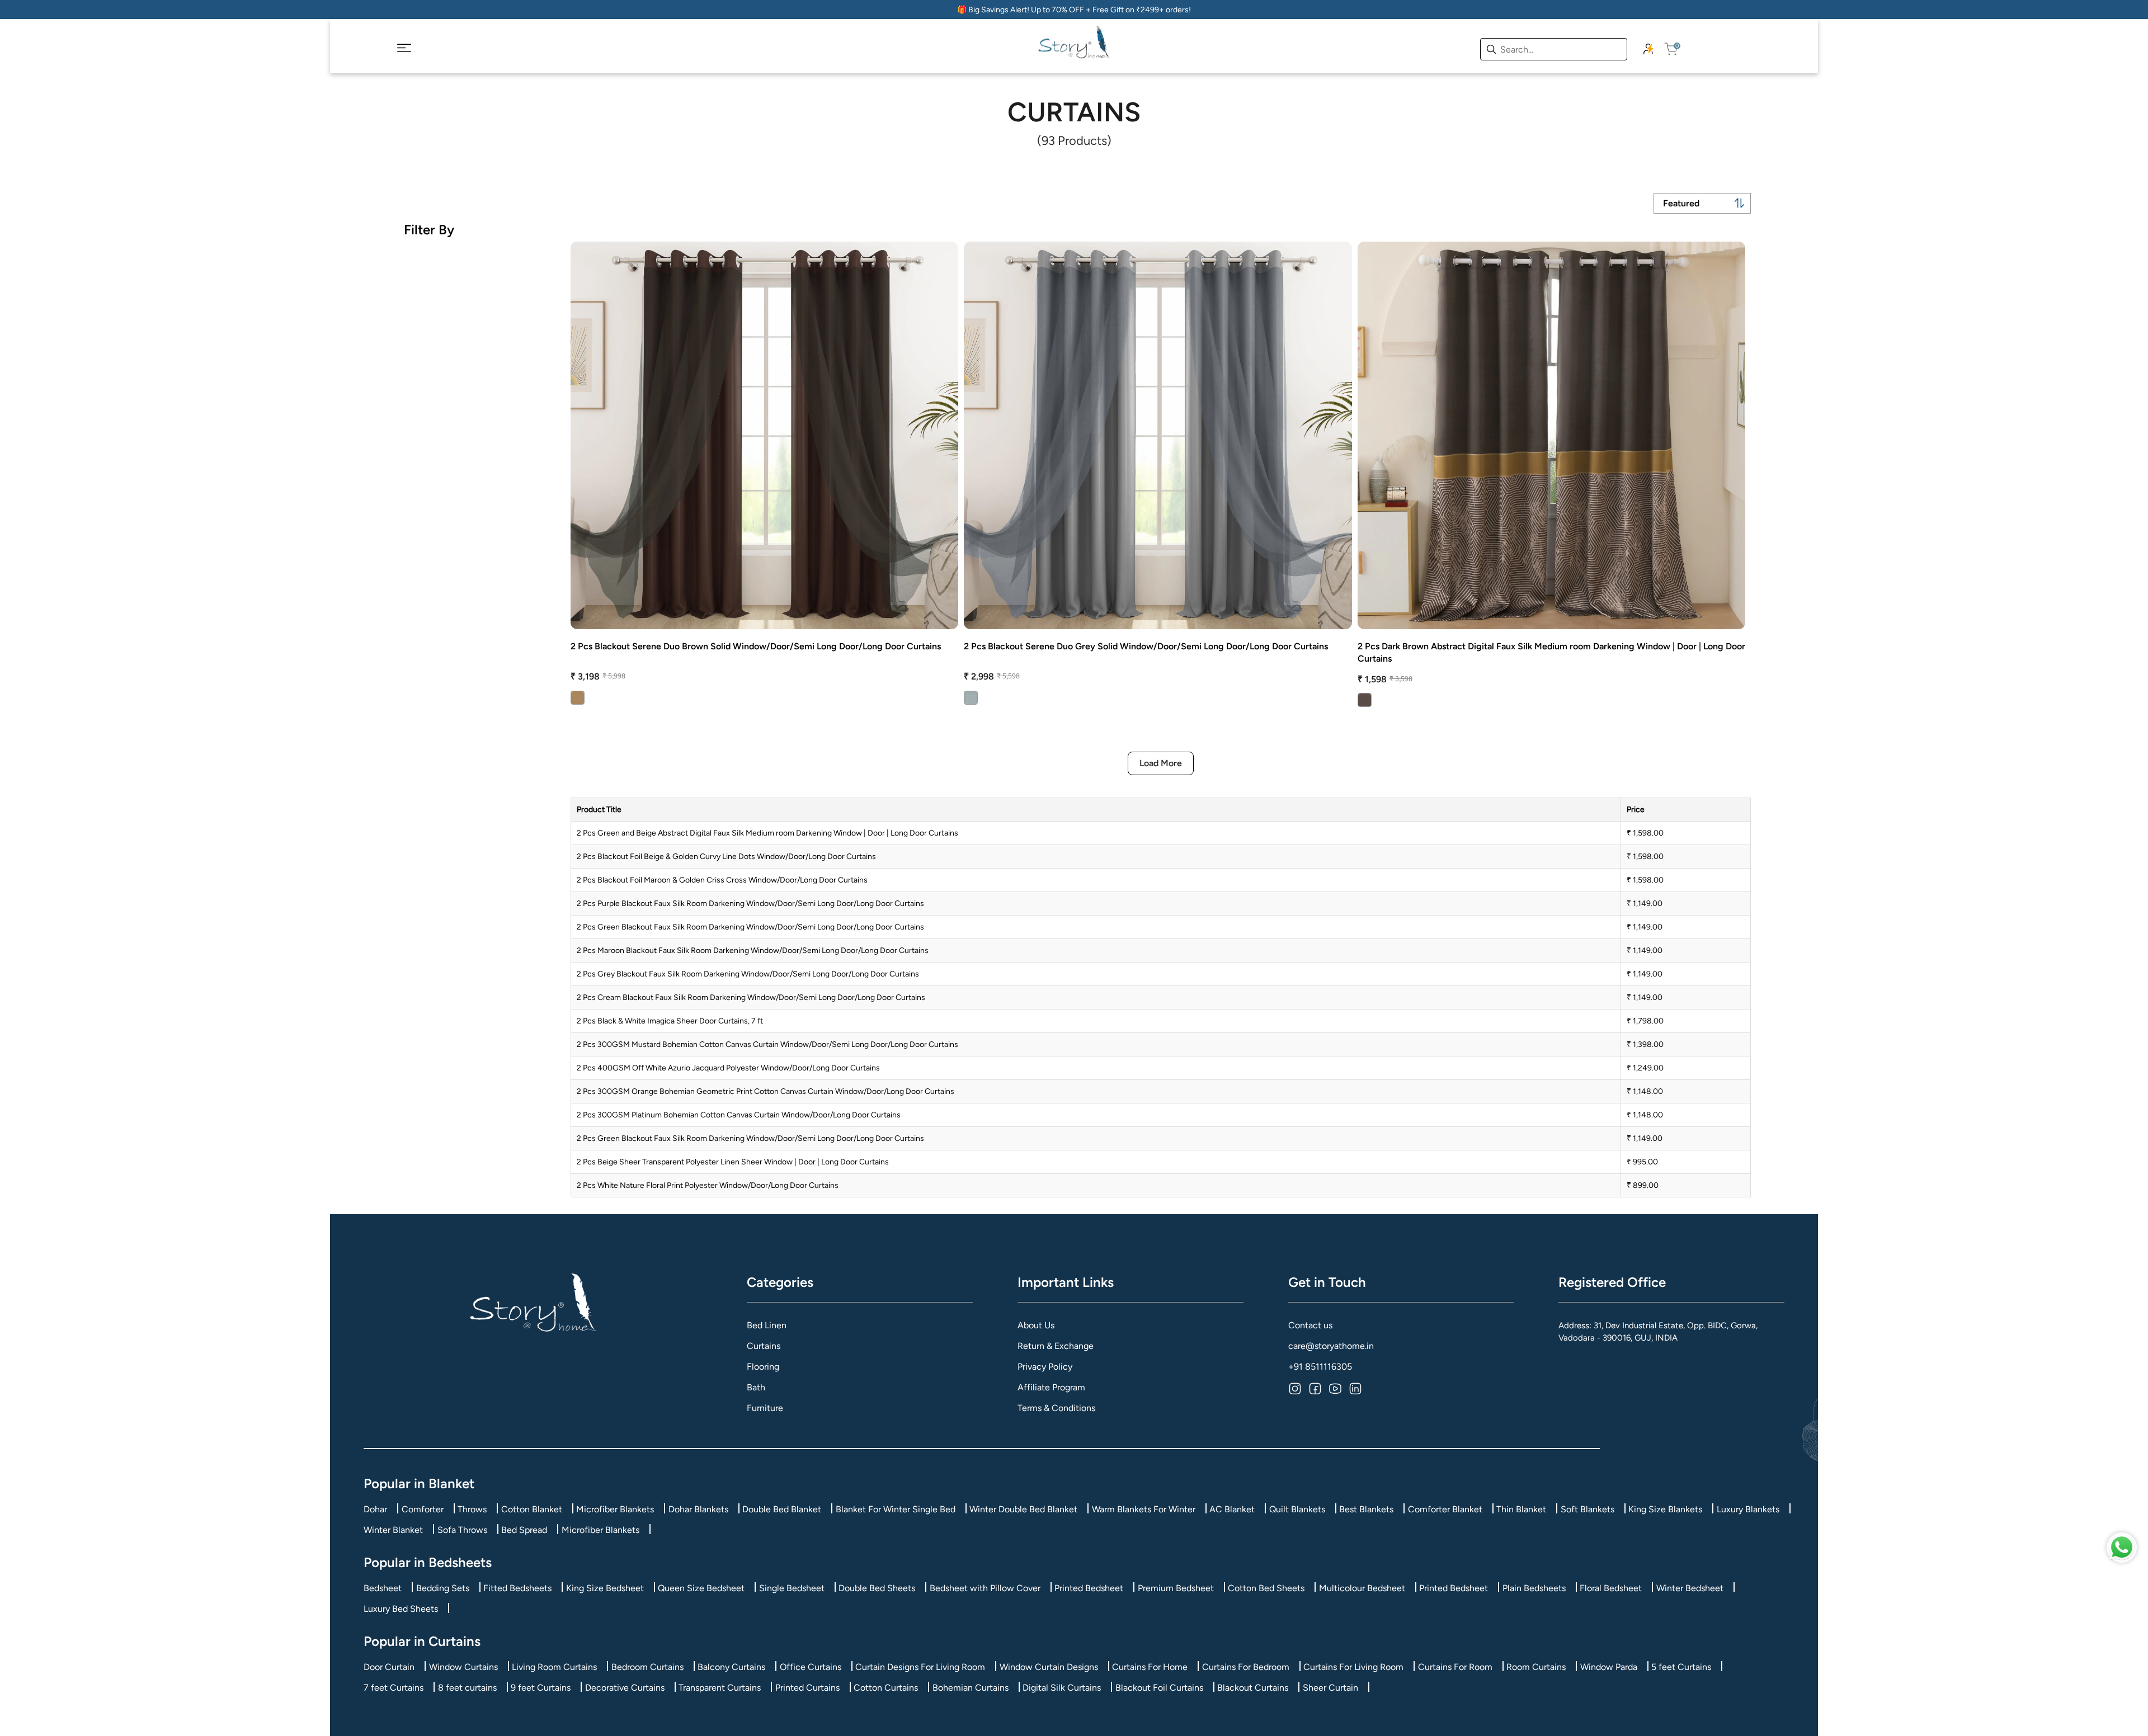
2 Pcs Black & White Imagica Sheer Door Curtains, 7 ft (670, 1021)
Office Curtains (811, 1667)
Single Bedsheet (792, 1588)
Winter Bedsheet (1690, 1588)
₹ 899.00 (1643, 1185)
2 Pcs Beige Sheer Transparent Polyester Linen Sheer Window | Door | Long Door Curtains (733, 1162)
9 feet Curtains (541, 1688)
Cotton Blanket (532, 1509)
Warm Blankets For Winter (1144, 1509)
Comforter (423, 1509)
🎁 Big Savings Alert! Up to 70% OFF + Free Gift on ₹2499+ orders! (1074, 10)
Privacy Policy (1045, 1367)
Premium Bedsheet (1176, 1588)
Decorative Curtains (625, 1688)
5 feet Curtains (1681, 1667)
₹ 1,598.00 (1645, 833)
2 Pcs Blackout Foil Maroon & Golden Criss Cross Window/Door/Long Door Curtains (722, 880)
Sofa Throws (462, 1530)
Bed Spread (524, 1530)
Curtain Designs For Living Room (920, 1667)
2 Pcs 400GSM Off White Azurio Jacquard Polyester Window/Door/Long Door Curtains (728, 1068)
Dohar (375, 1509)
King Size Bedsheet (605, 1588)
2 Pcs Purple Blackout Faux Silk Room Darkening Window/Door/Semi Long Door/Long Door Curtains (750, 904)
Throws (472, 1509)
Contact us (1310, 1325)
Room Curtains (1536, 1667)
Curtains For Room (1455, 1667)
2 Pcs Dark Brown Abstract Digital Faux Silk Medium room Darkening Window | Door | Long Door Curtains (1551, 652)
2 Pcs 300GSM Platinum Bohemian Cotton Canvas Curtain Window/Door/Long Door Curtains (739, 1115)
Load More (1161, 763)
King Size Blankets (1665, 1509)
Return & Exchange (1056, 1346)
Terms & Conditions (1056, 1408)
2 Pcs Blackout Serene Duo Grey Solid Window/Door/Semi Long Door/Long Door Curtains (1146, 646)
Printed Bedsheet (1089, 1588)
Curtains (764, 1346)
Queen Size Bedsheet (701, 1588)
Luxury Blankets (1748, 1509)
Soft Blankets (1588, 1509)
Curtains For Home (1150, 1667)
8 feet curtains (467, 1688)
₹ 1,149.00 (1645, 904)
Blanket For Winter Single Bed (896, 1509)
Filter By (429, 230)
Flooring (763, 1367)
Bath (756, 1387)
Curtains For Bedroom (1246, 1667)
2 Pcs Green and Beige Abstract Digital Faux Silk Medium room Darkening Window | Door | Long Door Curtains (767, 833)
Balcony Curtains (731, 1667)
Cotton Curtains (886, 1688)
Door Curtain (389, 1667)
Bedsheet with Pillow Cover (985, 1588)
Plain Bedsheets (1534, 1588)
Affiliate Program (1051, 1387)
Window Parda (1609, 1667)
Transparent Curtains (720, 1688)
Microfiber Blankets (615, 1509)
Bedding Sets (443, 1588)
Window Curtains (463, 1667)
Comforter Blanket (1445, 1509)
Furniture (765, 1408)
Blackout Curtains (1253, 1688)
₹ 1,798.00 (1645, 1021)
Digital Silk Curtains (1062, 1688)
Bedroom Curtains (647, 1667)
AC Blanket (1232, 1509)
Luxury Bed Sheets (401, 1609)
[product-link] (764, 435)
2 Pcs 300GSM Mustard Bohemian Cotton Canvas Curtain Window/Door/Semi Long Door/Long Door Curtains (767, 1044)
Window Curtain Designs (1049, 1667)
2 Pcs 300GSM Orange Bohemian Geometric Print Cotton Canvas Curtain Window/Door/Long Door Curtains (766, 1091)
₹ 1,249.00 (1645, 1068)
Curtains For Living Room (1353, 1667)
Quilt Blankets (1297, 1509)
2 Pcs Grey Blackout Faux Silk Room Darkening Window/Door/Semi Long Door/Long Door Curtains (748, 974)
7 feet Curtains (394, 1688)
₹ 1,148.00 (1645, 1091)
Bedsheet (383, 1588)
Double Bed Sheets (877, 1588)
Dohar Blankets (698, 1509)
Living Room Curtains (554, 1667)
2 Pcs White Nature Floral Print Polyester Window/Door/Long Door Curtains (708, 1185)
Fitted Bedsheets (517, 1588)
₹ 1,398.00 (1645, 1044)
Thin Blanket (1521, 1509)
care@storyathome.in (1331, 1346)
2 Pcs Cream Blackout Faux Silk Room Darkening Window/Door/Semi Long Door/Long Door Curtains (751, 997)
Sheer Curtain (1330, 1688)
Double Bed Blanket (782, 1509)
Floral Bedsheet (1611, 1588)
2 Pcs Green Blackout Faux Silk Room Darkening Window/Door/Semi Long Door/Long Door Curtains (750, 927)
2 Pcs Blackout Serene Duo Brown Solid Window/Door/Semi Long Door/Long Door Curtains (756, 646)
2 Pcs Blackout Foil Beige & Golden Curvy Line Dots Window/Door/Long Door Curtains (726, 857)
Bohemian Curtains (971, 1688)
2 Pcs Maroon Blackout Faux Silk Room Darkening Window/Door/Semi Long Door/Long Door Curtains (753, 950)
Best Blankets (1366, 1509)
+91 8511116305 (1320, 1367)
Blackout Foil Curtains (1159, 1688)
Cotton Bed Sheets (1266, 1588)
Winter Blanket (393, 1530)
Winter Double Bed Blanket (1023, 1509)
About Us (1036, 1325)
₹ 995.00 (1642, 1162)
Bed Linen (767, 1325)
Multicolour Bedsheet (1362, 1588)
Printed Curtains (807, 1688)
